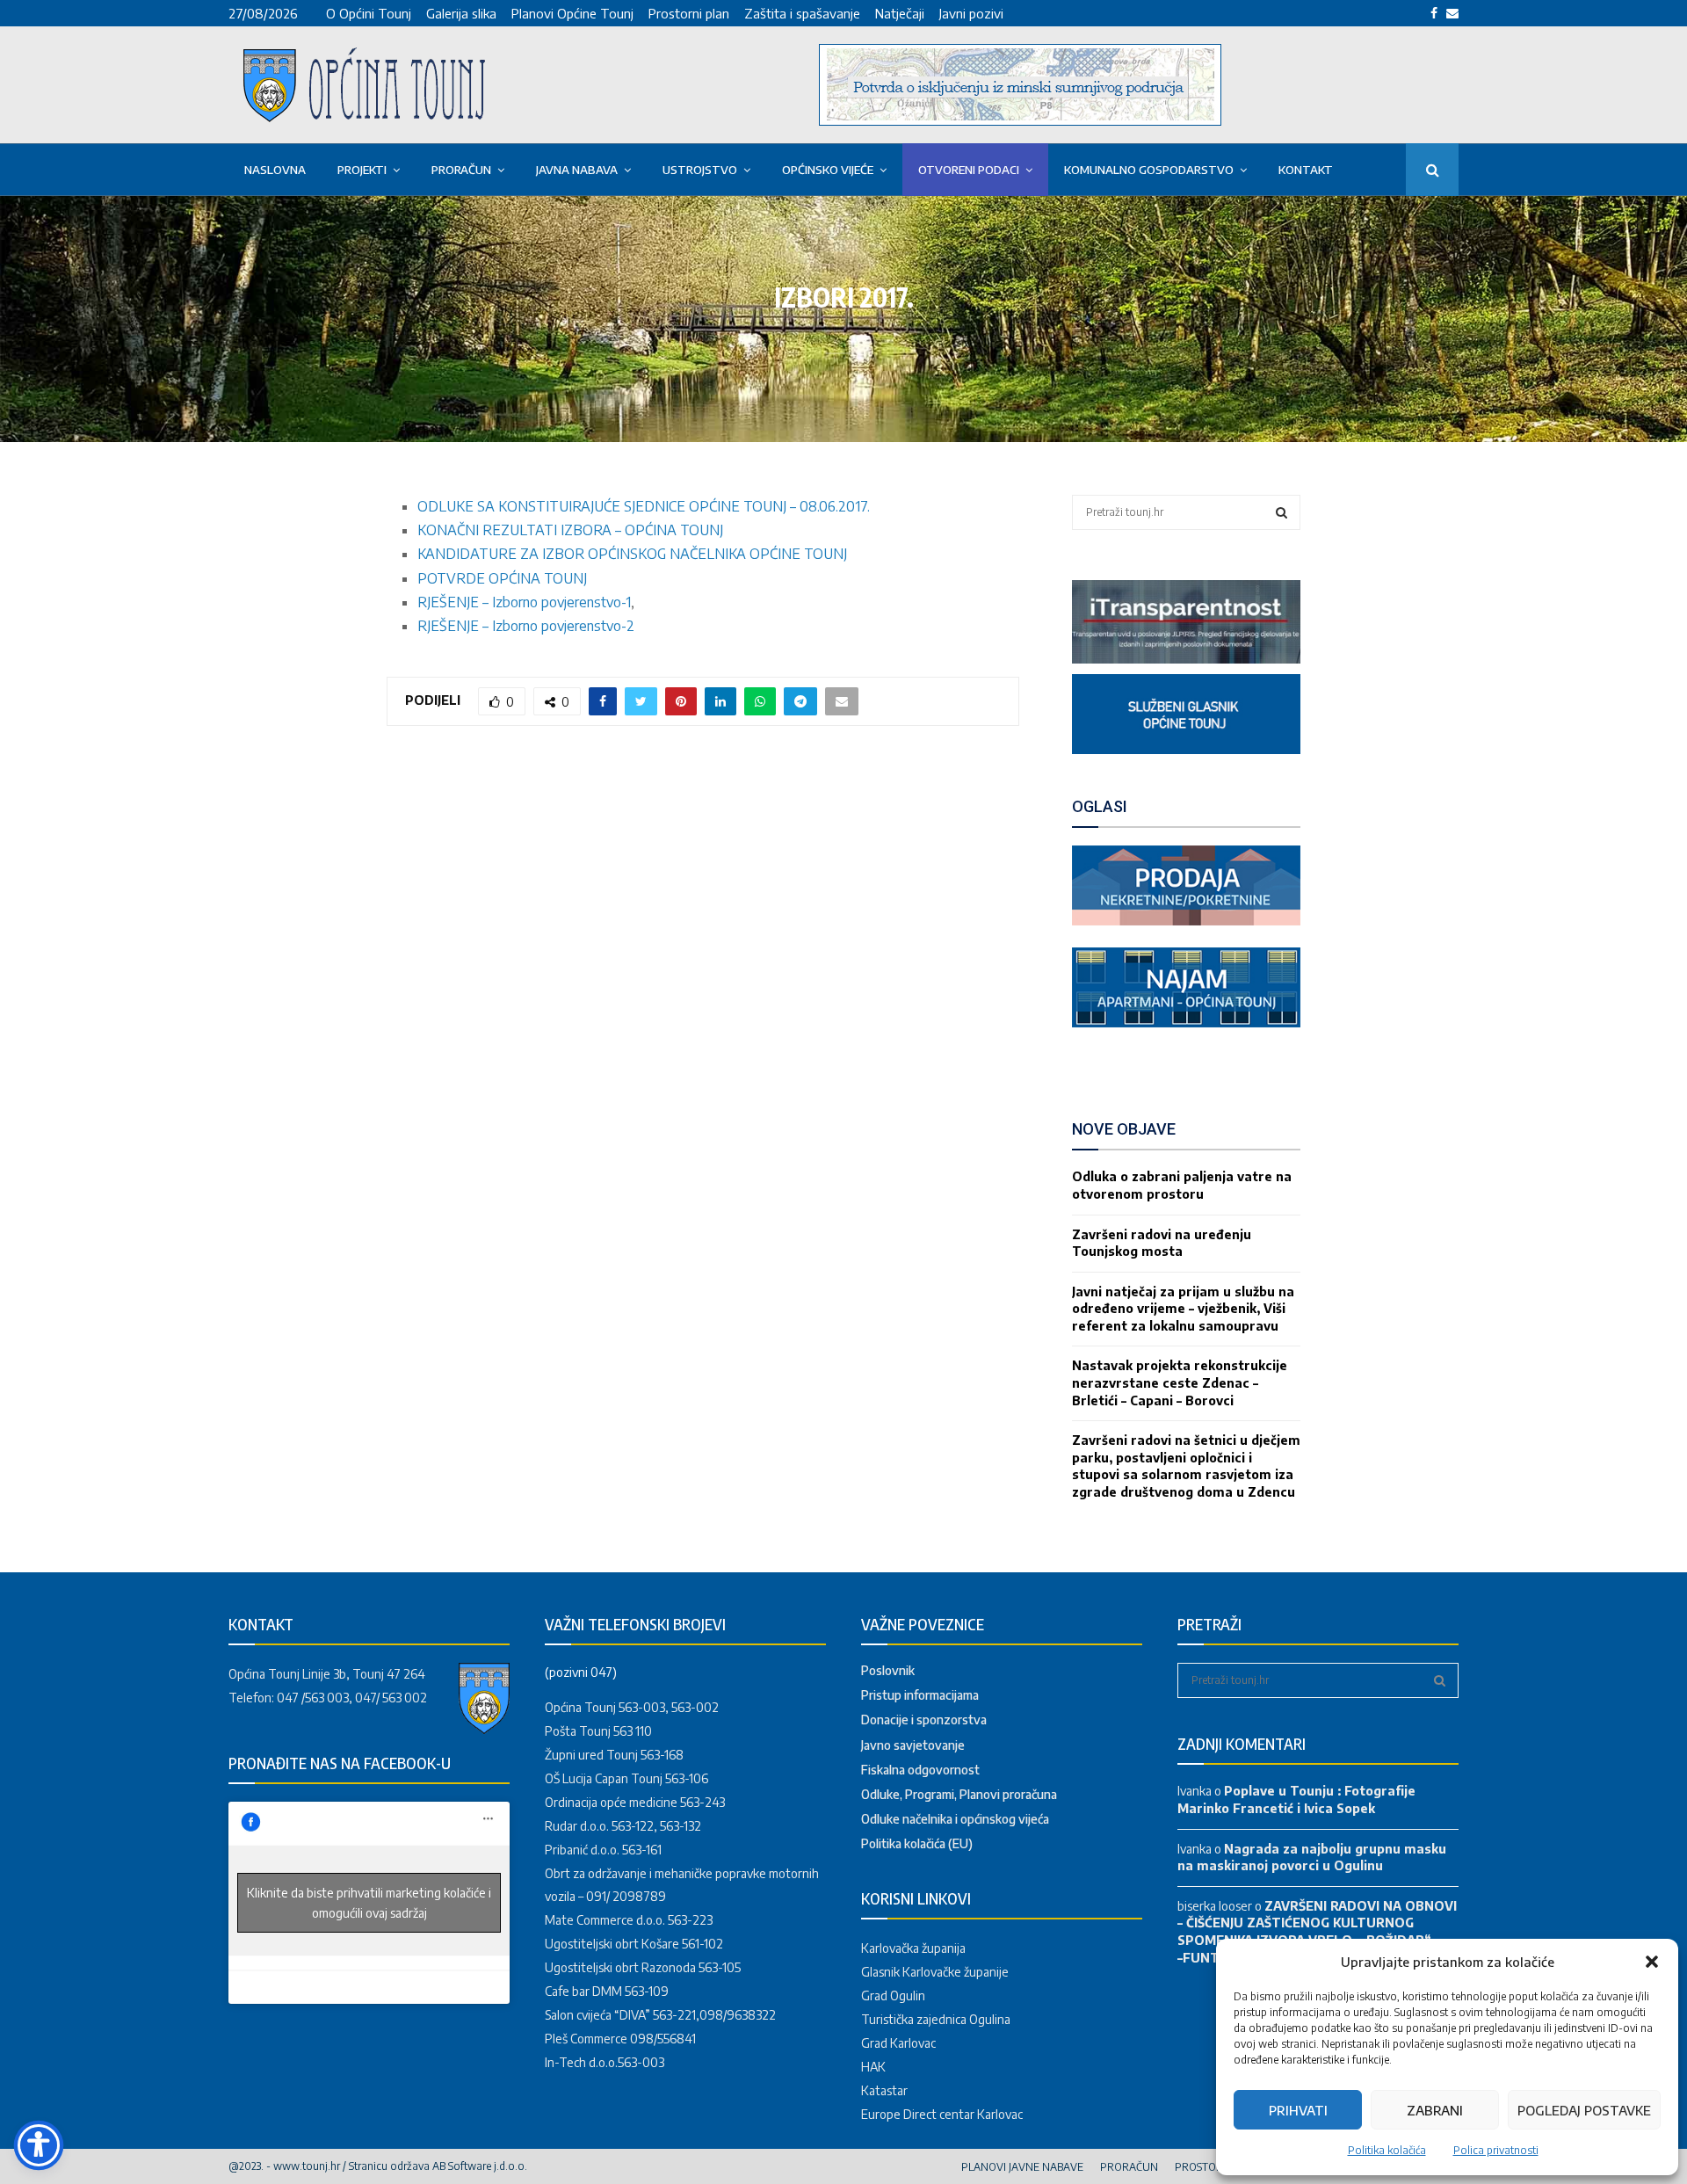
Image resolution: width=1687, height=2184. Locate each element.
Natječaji (900, 13)
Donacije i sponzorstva (924, 1720)
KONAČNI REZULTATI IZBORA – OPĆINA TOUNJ (570, 530)
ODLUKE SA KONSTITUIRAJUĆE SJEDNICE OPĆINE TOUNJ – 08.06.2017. (644, 506)
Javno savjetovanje (913, 1745)
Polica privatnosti (1496, 2150)
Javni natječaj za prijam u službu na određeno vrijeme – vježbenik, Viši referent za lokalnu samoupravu (1183, 1309)
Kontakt (1306, 170)
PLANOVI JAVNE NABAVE (1022, 2167)
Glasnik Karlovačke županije (935, 1972)
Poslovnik (888, 1670)
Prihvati (1298, 2110)
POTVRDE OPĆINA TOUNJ (502, 578)
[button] (1652, 1962)
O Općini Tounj (369, 13)
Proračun (461, 170)
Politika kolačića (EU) (917, 1843)
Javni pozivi (971, 13)
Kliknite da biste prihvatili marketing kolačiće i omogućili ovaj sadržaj (369, 1903)
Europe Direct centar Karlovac (942, 2114)
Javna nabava (577, 170)
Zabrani (1435, 2110)
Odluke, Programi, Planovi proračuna (959, 1794)
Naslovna (275, 170)
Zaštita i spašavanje (802, 13)
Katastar (884, 2090)
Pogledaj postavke (1584, 2110)
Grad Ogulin (893, 1995)
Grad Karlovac (898, 2043)
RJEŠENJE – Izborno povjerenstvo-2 (526, 626)
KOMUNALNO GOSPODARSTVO (1149, 170)
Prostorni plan (689, 13)
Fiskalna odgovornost (920, 1770)
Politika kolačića (1387, 2150)
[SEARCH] (1282, 512)
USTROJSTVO (700, 170)
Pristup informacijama (920, 1695)
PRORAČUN (1129, 2167)
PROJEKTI (362, 170)
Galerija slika (461, 13)
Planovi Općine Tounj (572, 13)
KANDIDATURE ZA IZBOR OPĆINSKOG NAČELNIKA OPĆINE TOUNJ (632, 554)
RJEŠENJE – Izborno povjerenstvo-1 (524, 602)
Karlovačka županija (913, 1948)
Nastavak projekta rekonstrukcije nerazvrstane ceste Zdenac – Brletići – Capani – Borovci (1180, 1382)
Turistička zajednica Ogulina (936, 2019)
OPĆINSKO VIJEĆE (828, 170)
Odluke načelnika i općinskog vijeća (955, 1819)
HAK (873, 2067)
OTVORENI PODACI (969, 170)
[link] (1186, 659)
